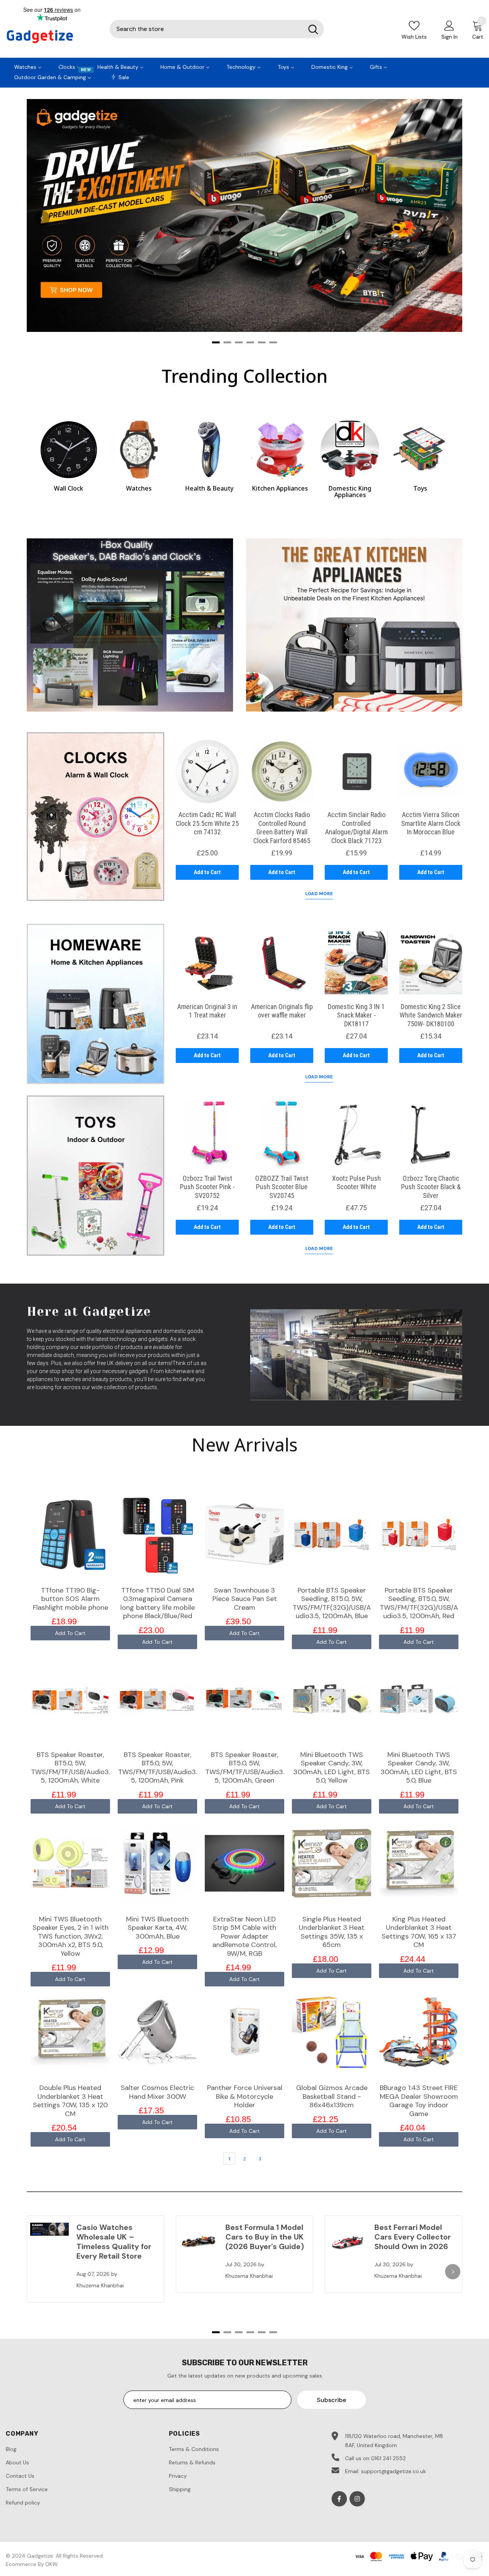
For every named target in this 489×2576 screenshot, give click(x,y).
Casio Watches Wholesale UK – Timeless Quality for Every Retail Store (114, 2242)
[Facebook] (339, 2499)
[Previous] (42, 218)
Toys (420, 488)
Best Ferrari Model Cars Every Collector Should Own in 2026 (413, 2237)
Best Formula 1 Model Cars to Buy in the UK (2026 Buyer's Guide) (265, 2237)
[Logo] (52, 37)
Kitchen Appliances (280, 488)
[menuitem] (28, 66)
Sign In (449, 37)
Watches (139, 488)
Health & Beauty (209, 488)
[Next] (447, 218)
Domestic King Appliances (350, 492)
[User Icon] (449, 25)
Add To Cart (70, 1633)
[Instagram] (357, 2499)
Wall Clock (69, 488)
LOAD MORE (319, 894)
